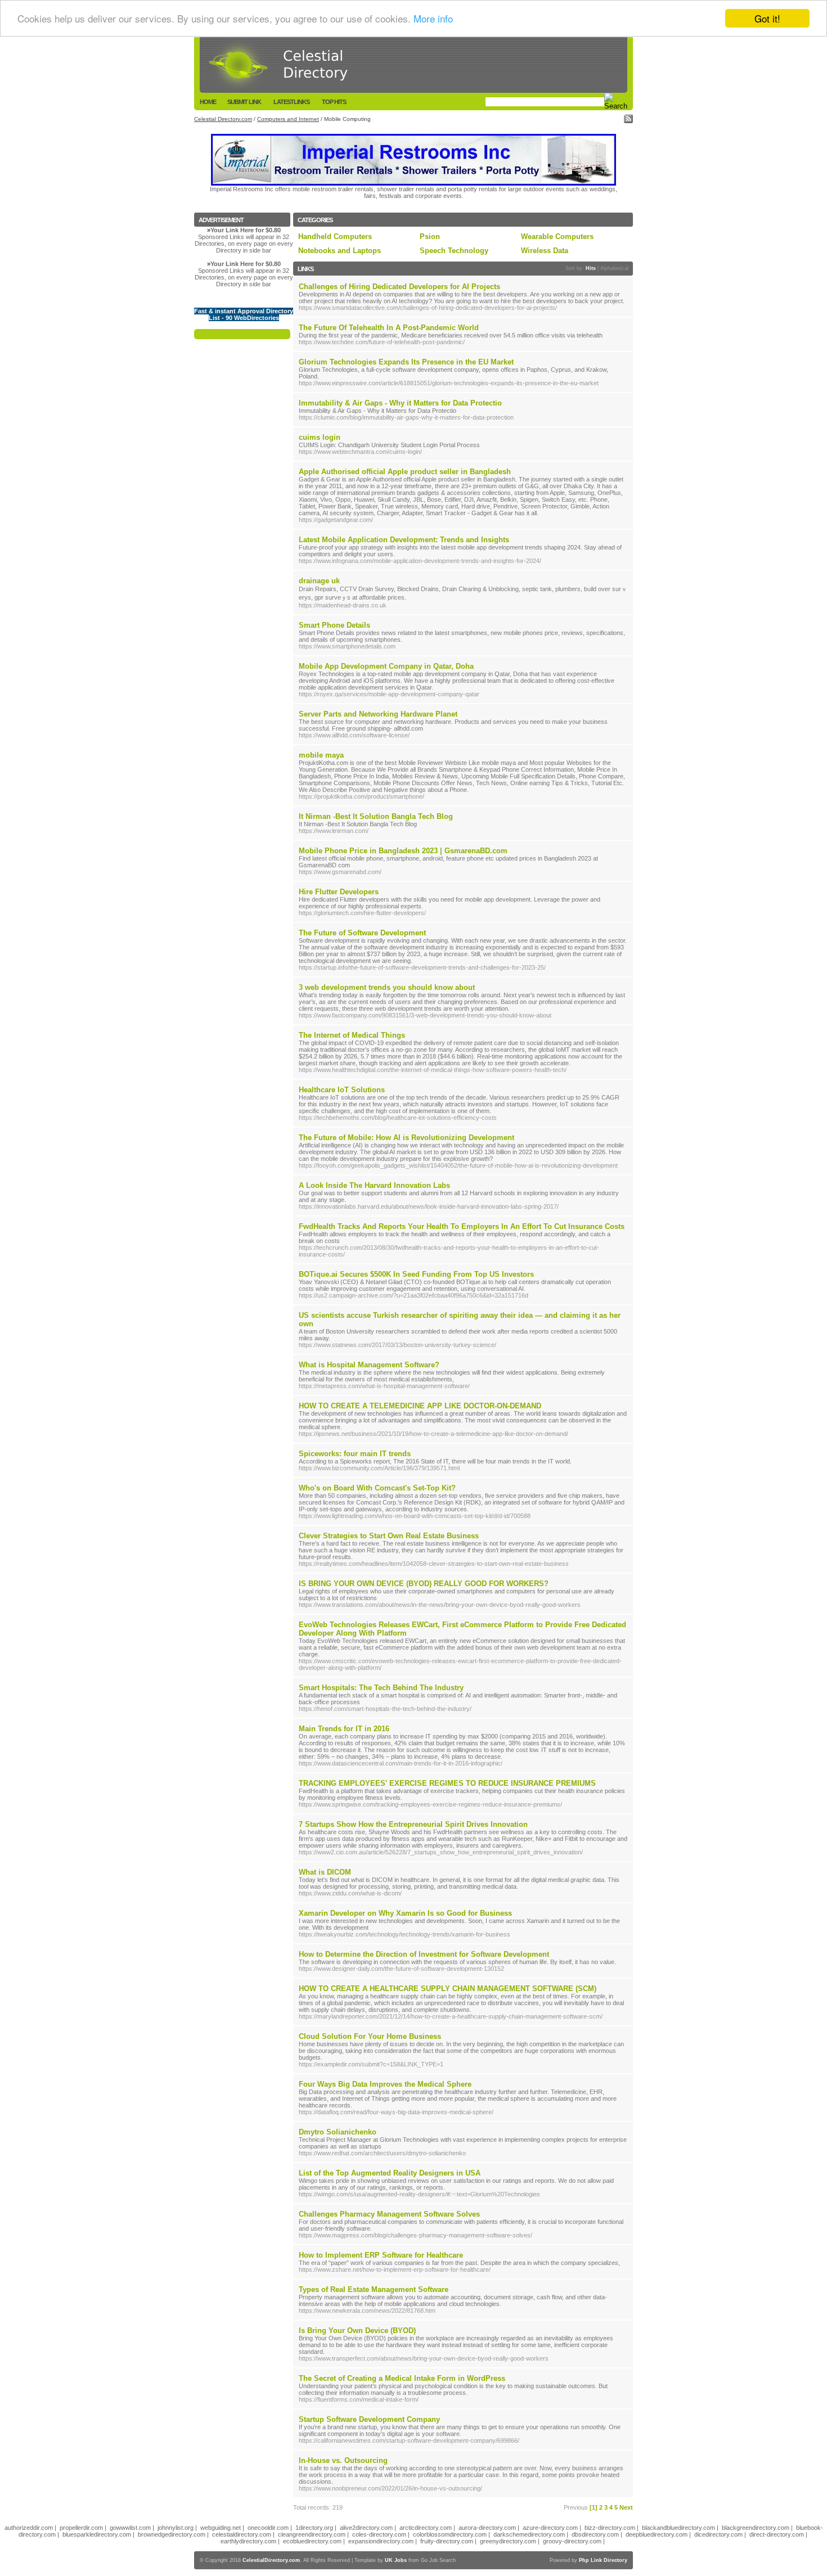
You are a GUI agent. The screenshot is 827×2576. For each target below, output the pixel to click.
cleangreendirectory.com (312, 2534)
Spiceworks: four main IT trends (355, 1454)
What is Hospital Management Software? (369, 1365)
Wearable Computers (557, 237)
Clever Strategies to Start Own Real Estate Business (389, 1536)
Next (626, 2507)
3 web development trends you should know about (387, 987)
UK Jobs (396, 2560)
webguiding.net (221, 2528)
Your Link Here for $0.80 (246, 230)
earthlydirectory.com (248, 2541)
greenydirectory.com (508, 2541)
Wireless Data (545, 251)
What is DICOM (325, 1872)
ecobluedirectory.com (312, 2541)
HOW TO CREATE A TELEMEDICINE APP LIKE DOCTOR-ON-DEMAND (420, 1406)
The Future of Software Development (362, 933)
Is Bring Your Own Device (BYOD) (357, 2330)
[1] (594, 2507)
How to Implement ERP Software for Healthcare (381, 2255)
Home (208, 102)
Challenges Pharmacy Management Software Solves (389, 2214)
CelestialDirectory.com (271, 2560)
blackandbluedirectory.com (678, 2528)
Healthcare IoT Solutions (342, 1090)
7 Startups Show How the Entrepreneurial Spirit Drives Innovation (413, 1824)
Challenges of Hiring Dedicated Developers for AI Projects (399, 287)
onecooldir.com (268, 2528)
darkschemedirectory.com (529, 2534)
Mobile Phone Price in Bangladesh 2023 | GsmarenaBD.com (403, 851)
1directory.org (314, 2528)
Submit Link (244, 102)
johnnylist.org (176, 2528)
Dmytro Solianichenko (338, 2132)
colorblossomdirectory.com (450, 2534)
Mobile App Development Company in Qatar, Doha (386, 666)
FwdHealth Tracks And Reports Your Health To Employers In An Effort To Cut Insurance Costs (462, 1226)
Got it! (767, 18)
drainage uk (319, 581)
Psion (430, 237)
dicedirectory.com (718, 2534)
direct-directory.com (777, 2534)
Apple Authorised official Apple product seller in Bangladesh (405, 472)
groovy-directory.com (572, 2541)
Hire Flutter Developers (339, 892)
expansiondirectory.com (381, 2541)
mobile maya (321, 755)
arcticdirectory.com (426, 2528)
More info (433, 19)
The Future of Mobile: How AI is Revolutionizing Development (406, 1138)
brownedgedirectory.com (172, 2534)
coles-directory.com (379, 2534)
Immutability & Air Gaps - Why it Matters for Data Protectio (400, 403)
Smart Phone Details (334, 625)
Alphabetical (614, 268)
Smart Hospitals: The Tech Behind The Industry (381, 1688)
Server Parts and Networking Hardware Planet (378, 714)
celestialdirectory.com (242, 2534)
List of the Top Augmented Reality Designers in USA (390, 2173)
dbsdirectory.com (595, 2534)
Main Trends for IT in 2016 (344, 1729)
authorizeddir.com (29, 2528)
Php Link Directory (603, 2560)
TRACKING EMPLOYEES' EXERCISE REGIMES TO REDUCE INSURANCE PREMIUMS (447, 1783)
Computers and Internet (288, 119)
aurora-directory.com (487, 2528)
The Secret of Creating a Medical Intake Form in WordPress (402, 2378)
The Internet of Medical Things (352, 1035)
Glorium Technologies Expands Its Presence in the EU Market (406, 362)
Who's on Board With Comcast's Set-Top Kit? (377, 1488)
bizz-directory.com (610, 2528)
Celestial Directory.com (223, 119)
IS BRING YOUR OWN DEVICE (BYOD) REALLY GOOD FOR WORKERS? (424, 1584)
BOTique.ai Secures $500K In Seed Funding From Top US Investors (416, 1274)
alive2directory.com (366, 2528)
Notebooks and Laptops (340, 251)
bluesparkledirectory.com (97, 2534)
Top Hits (334, 102)
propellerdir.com (81, 2528)
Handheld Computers (335, 237)
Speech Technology (454, 251)
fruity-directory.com (447, 2541)
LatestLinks (291, 102)
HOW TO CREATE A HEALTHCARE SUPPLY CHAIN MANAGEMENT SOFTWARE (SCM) (448, 1989)
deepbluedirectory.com (657, 2534)
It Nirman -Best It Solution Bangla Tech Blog (376, 816)
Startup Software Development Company (369, 2419)
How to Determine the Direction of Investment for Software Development (424, 1954)
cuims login (320, 437)
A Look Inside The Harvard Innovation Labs (374, 1185)
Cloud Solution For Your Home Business (370, 2036)
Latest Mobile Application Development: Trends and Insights (404, 540)
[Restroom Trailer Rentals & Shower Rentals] (414, 183)
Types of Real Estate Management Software (374, 2289)
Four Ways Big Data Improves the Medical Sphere (385, 2084)
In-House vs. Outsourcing (343, 2460)
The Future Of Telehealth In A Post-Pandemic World (389, 328)
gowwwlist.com (130, 2528)
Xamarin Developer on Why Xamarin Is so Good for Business (405, 1913)
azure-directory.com (550, 2528)
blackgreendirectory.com (756, 2528)
